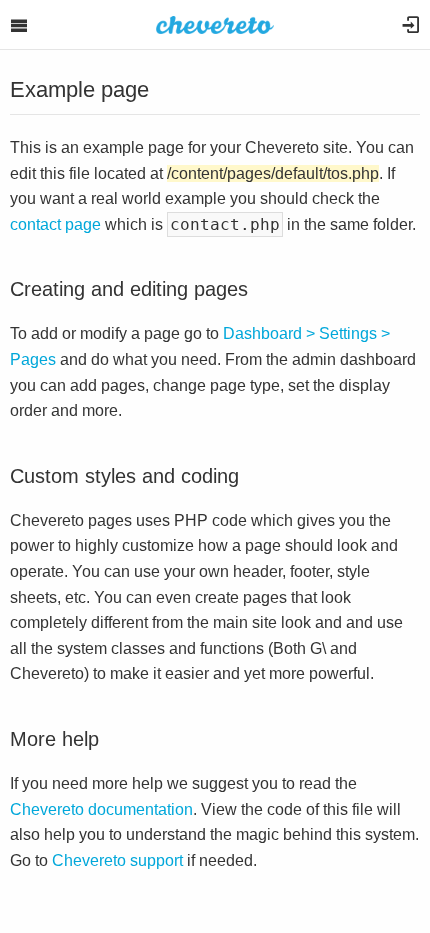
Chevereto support (117, 860)
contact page (55, 224)
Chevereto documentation (101, 809)
